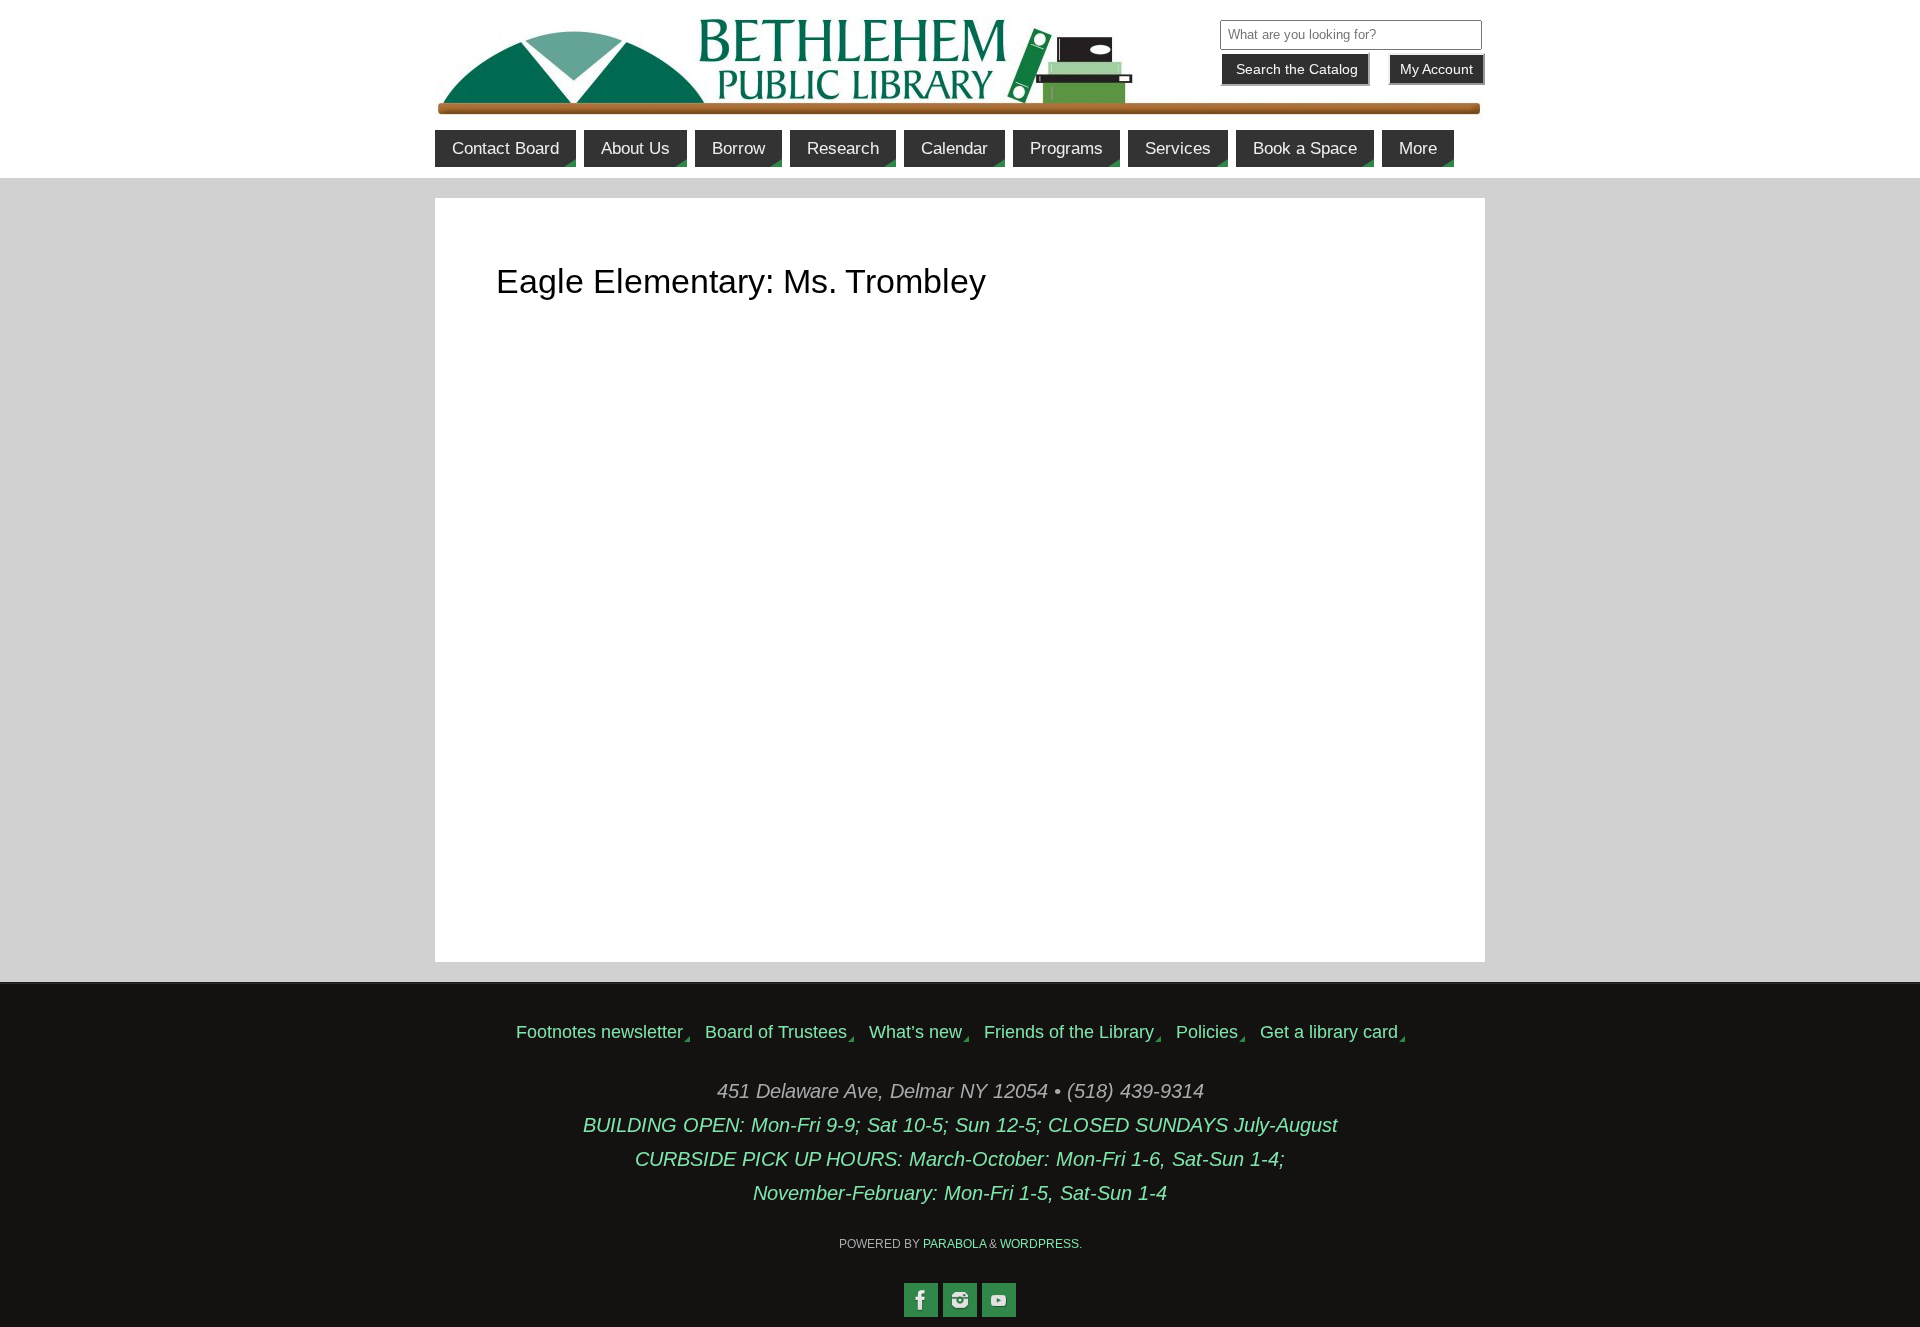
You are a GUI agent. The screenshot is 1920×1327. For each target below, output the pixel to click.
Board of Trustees (776, 1032)
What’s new (915, 1032)
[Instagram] (960, 1300)
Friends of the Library (1069, 1032)
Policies (1207, 1032)
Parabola (954, 1244)
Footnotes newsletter (599, 1032)
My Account (1436, 69)
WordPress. (1041, 1244)
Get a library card (1329, 1032)
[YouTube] (999, 1300)
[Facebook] (921, 1300)
